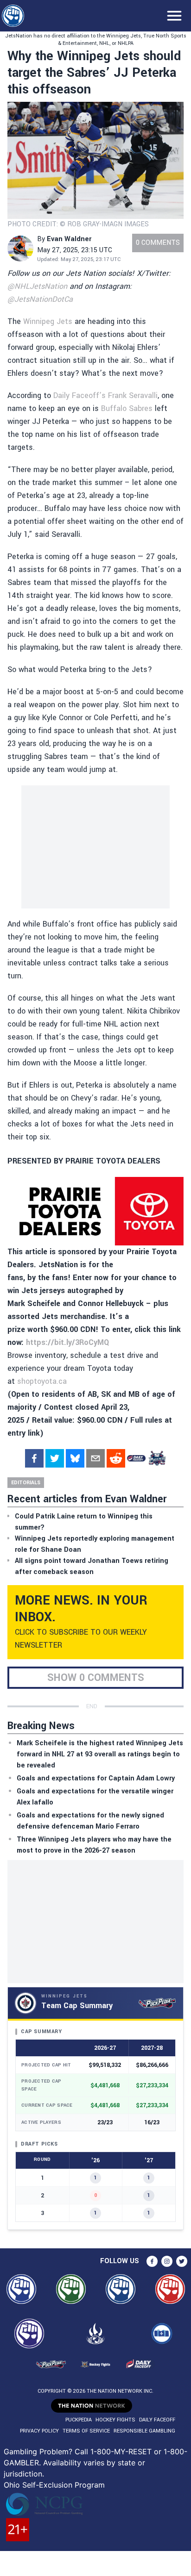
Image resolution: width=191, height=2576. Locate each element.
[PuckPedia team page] (157, 1458)
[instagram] (167, 2261)
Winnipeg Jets (48, 321)
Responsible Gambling (144, 2431)
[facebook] (34, 1458)
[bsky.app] (75, 1458)
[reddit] (116, 1458)
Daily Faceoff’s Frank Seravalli (105, 395)
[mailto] (95, 1458)
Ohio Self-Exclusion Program (54, 2485)
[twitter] (55, 1458)
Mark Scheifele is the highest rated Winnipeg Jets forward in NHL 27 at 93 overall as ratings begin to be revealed (100, 1754)
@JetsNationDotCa (40, 299)
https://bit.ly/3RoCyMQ (67, 1342)
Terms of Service (86, 2431)
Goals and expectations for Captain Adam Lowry (96, 1778)
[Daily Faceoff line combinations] (136, 1458)
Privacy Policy (39, 2431)
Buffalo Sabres (127, 408)
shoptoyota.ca (42, 1381)
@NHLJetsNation (37, 286)
